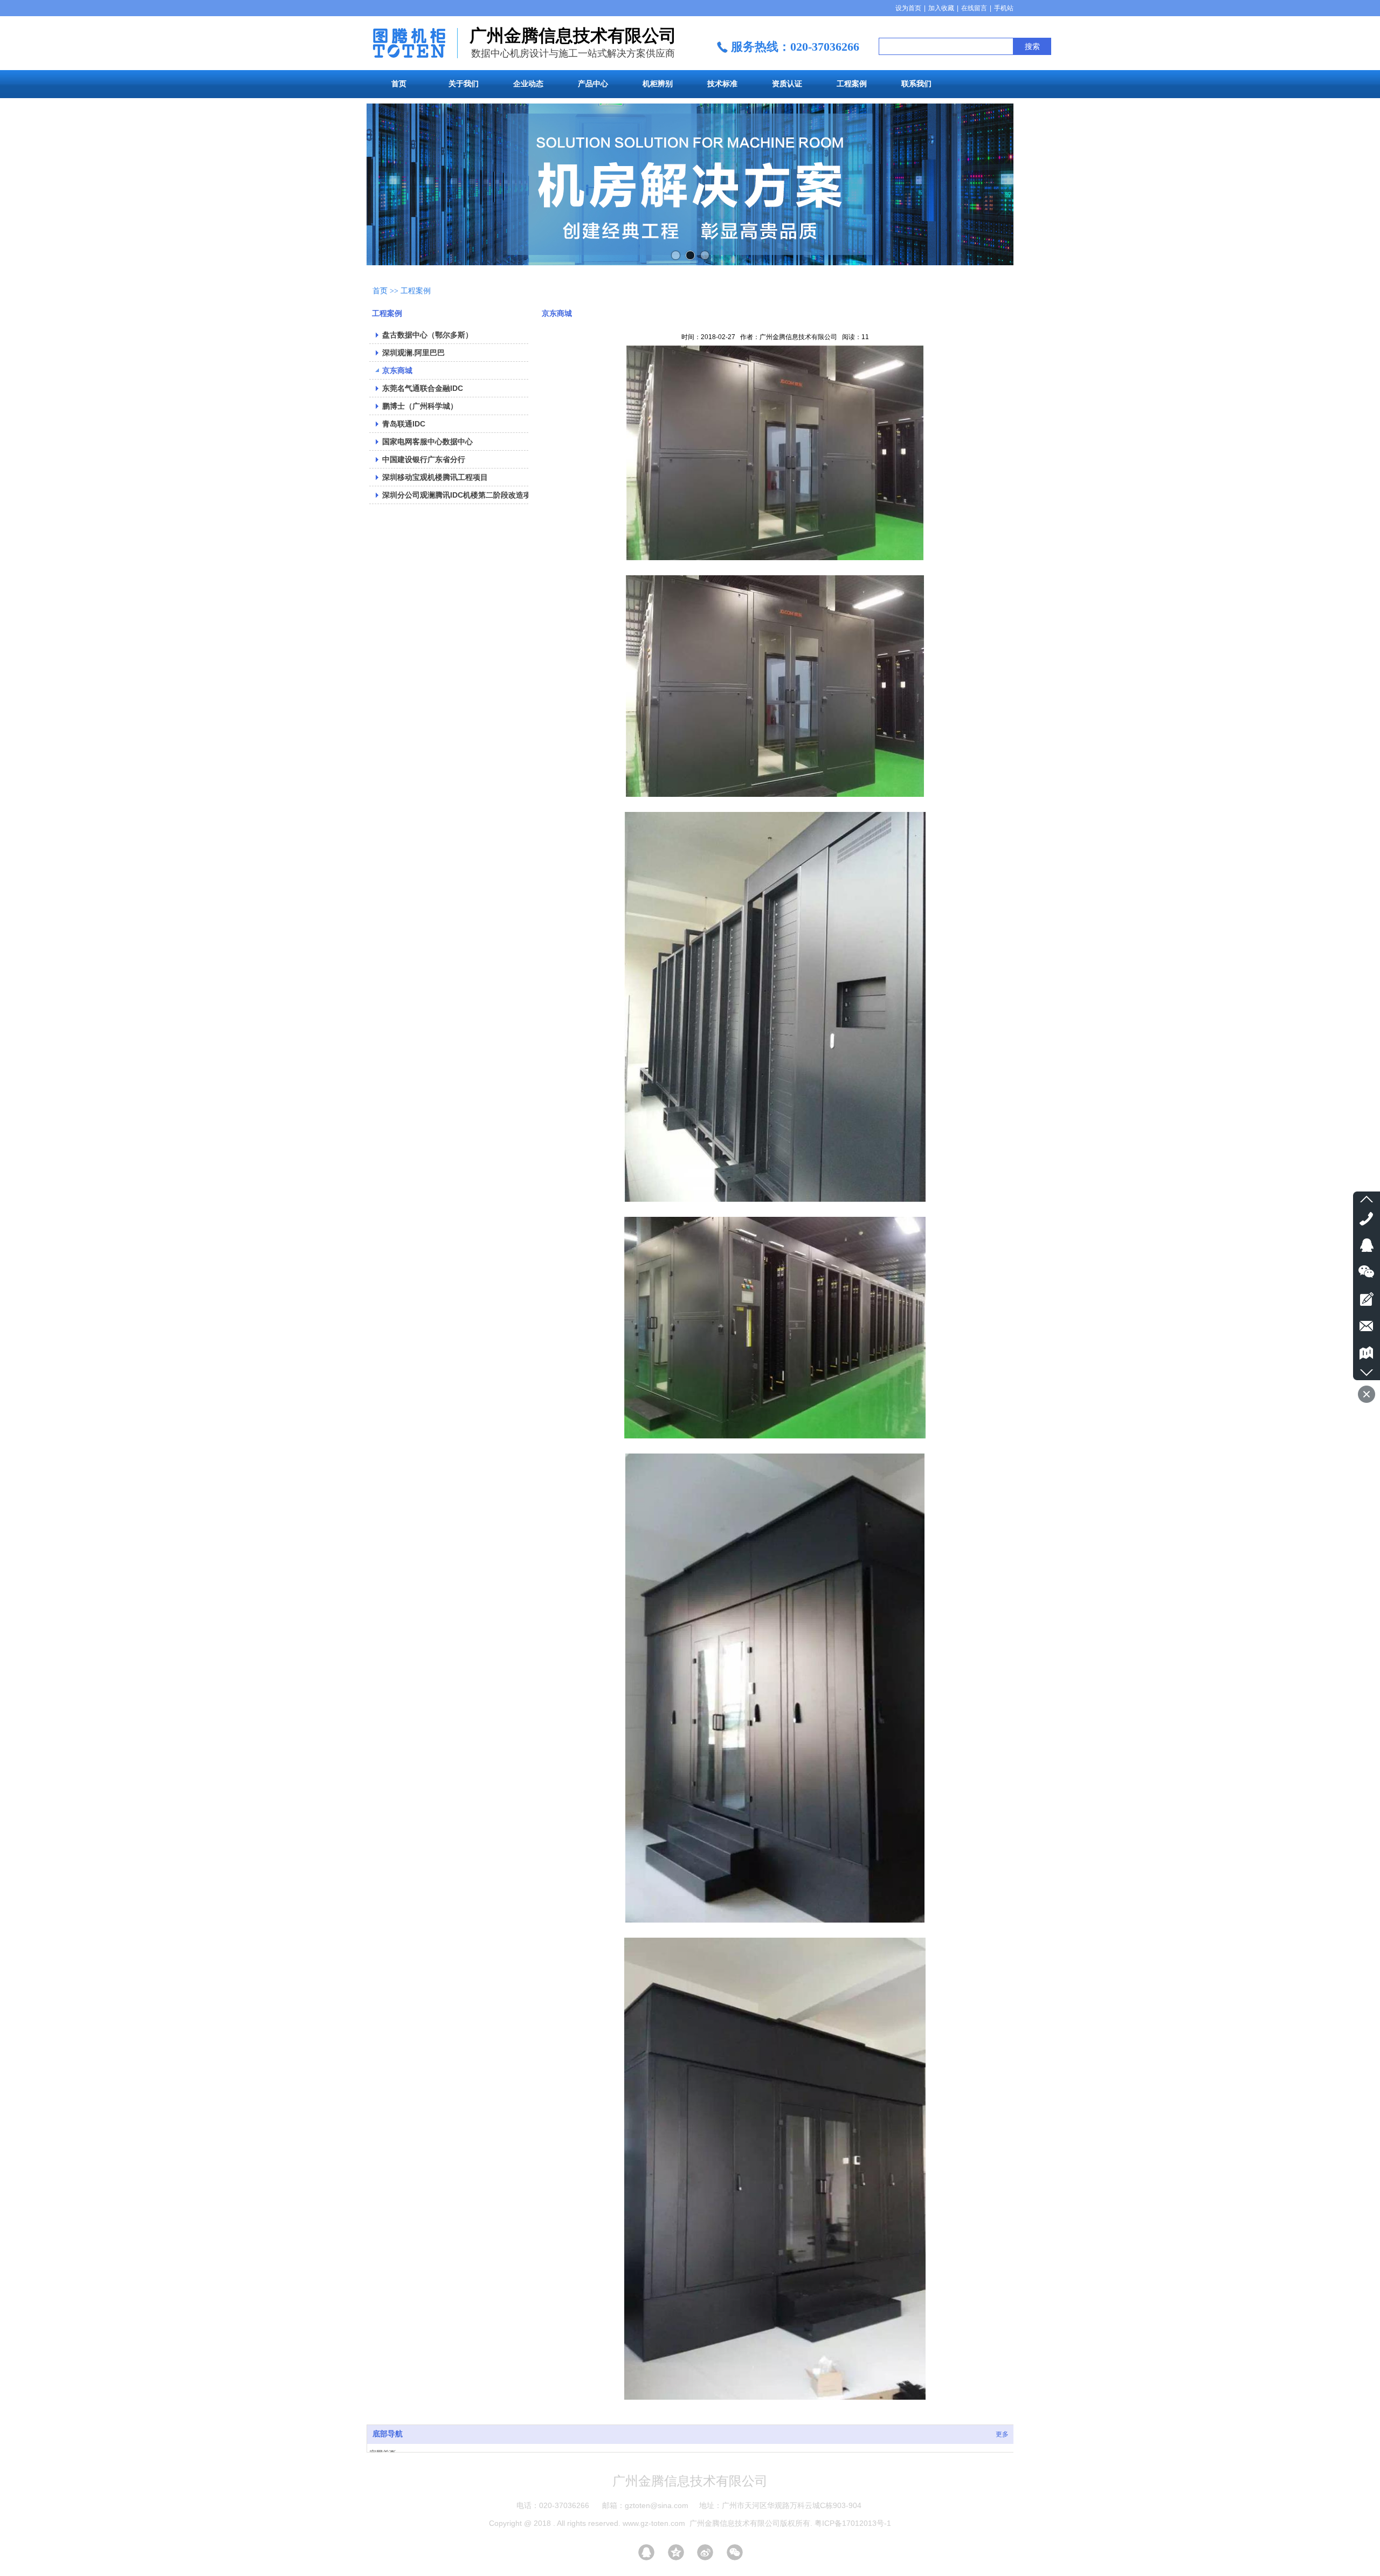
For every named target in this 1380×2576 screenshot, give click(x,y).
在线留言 (974, 8)
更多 (1002, 2434)
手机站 (1004, 8)
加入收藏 (941, 8)
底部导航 (388, 2434)
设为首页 (908, 8)
